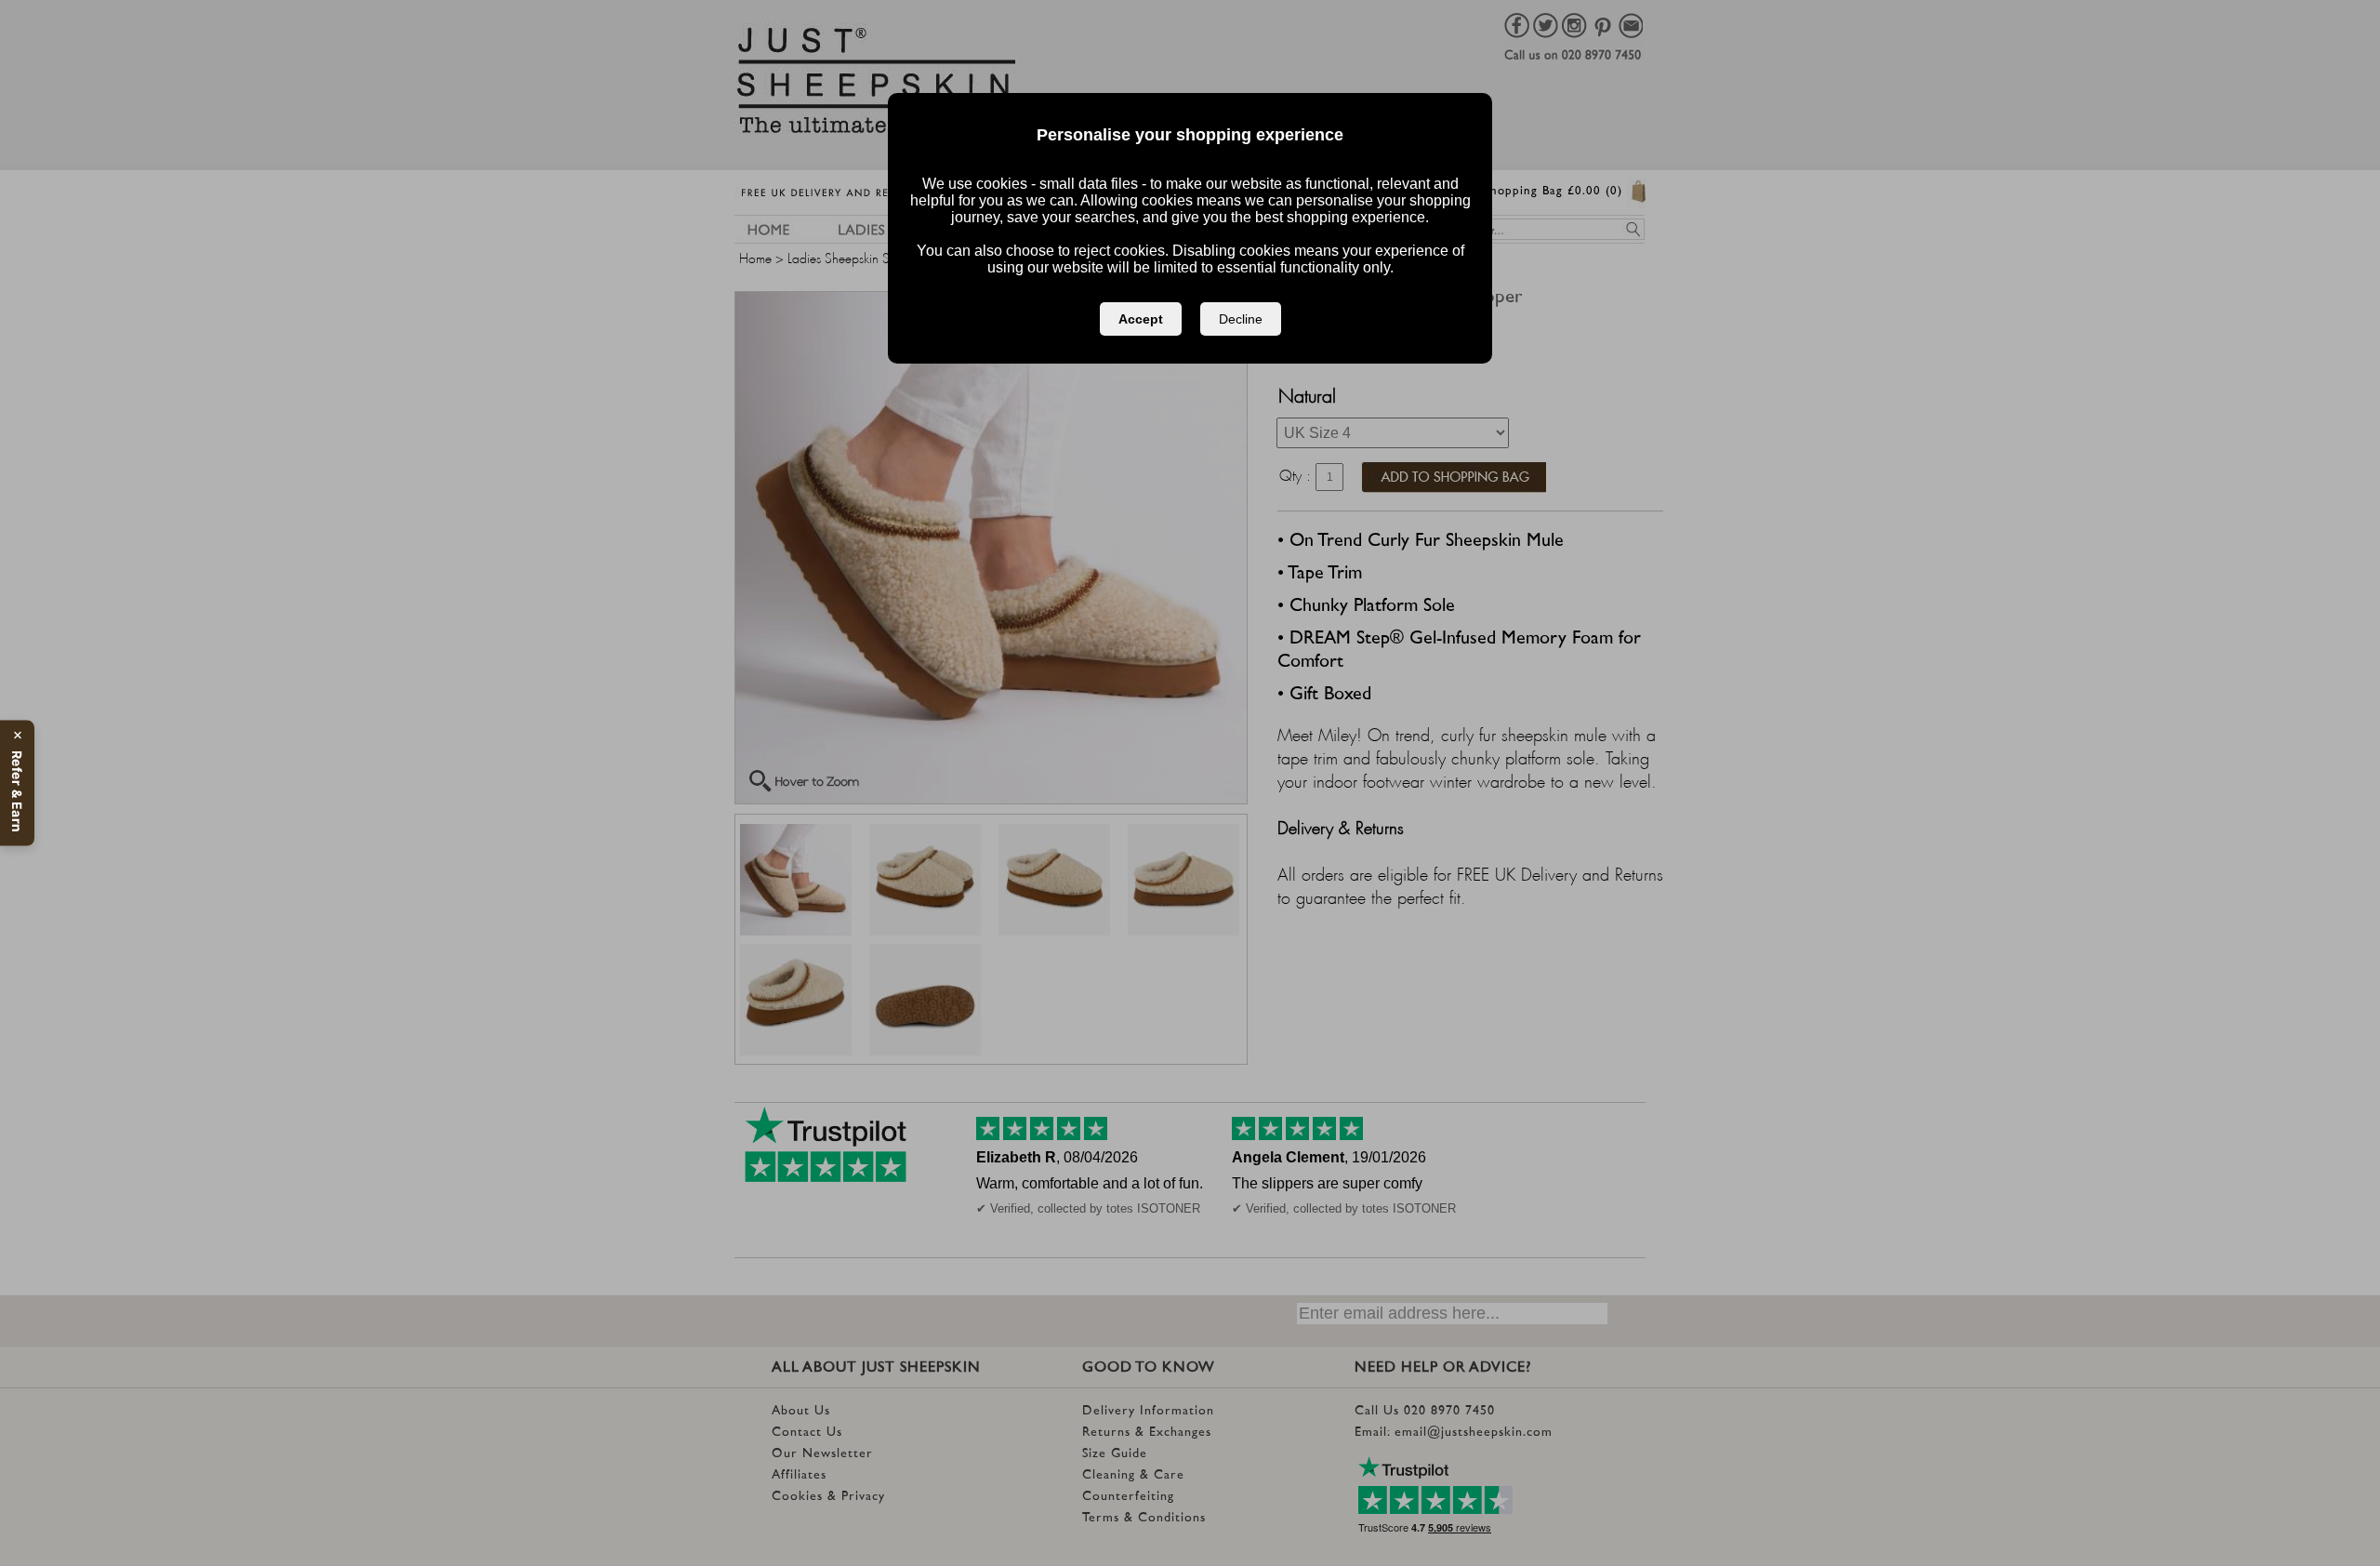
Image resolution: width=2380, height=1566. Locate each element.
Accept (1141, 319)
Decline (1241, 319)
